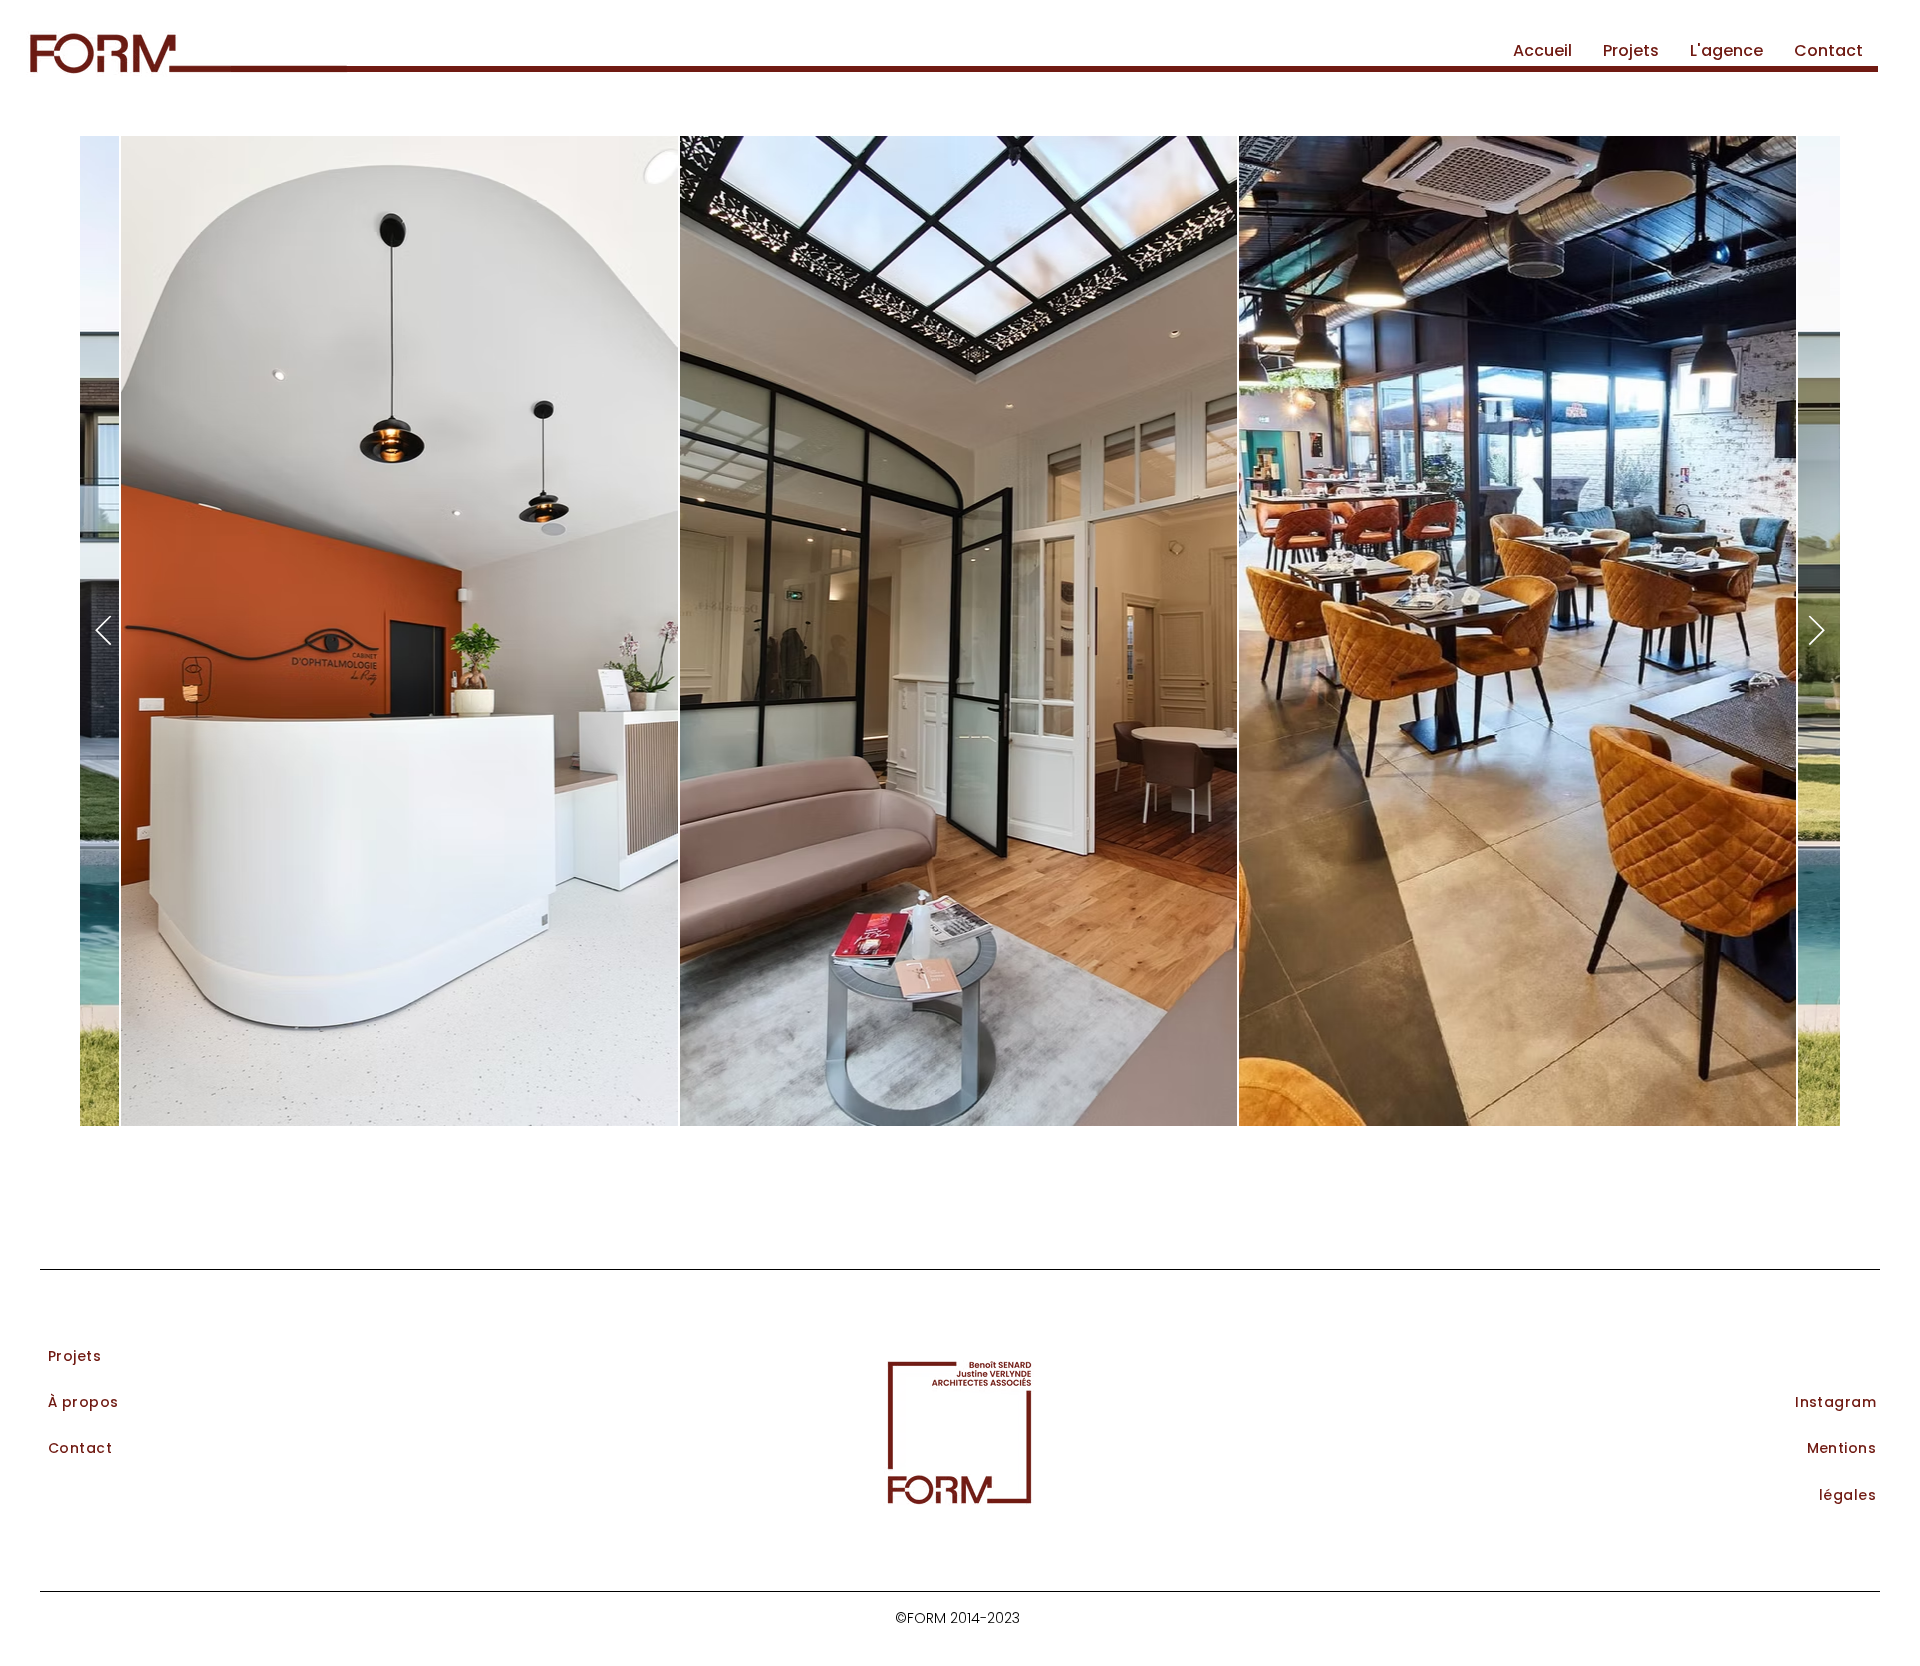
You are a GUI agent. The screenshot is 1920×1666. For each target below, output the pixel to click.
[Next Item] (1816, 631)
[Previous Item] (103, 631)
